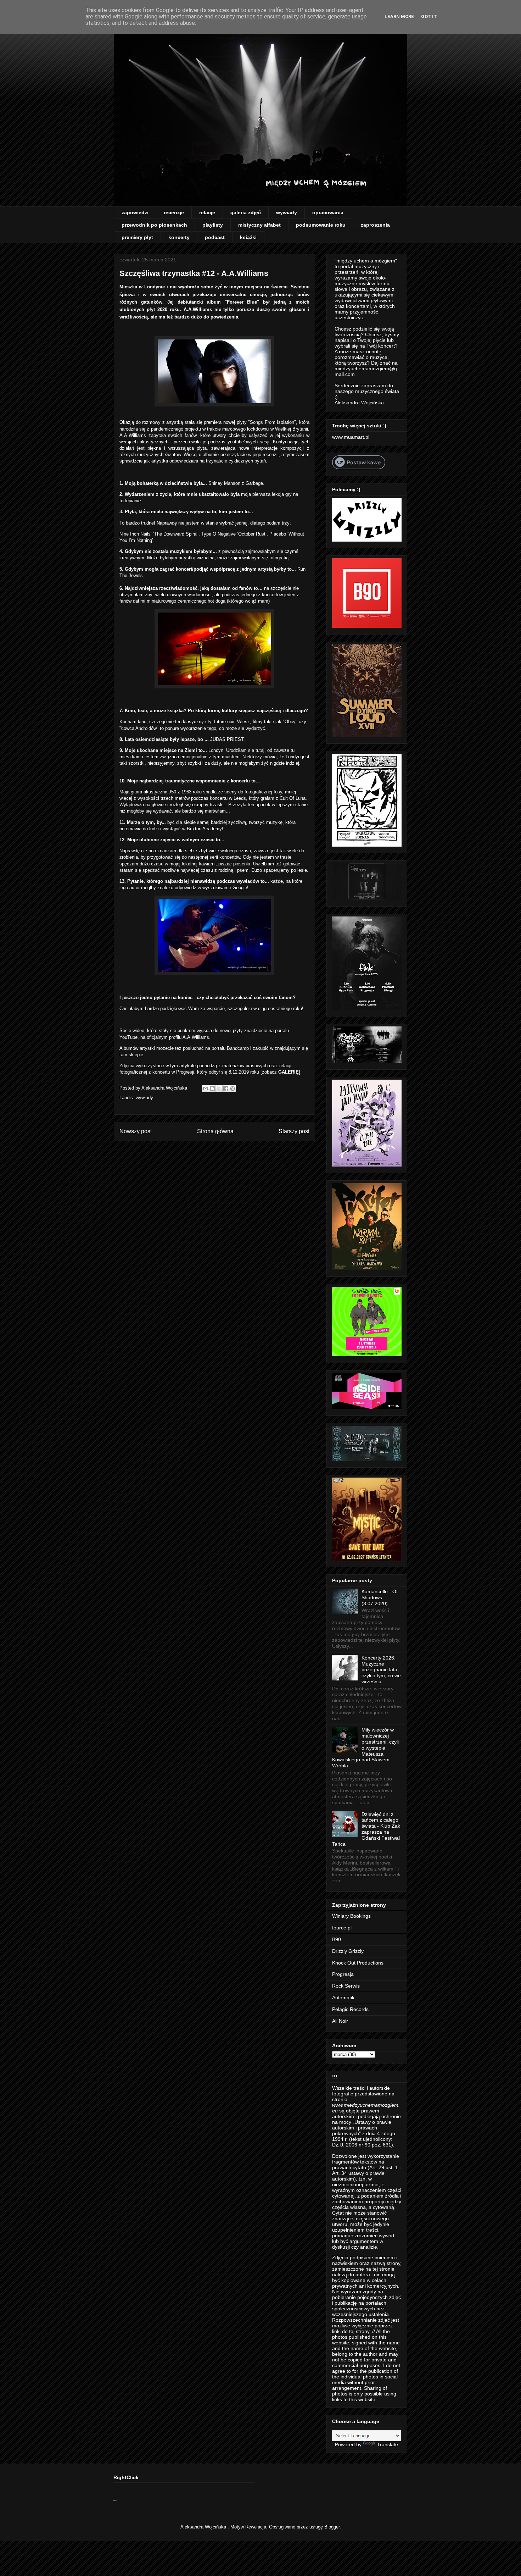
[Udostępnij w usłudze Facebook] (226, 1088)
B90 (337, 1939)
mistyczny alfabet (259, 225)
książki (248, 237)
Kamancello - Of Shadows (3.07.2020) (380, 1597)
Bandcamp (239, 1048)
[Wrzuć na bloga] (212, 1088)
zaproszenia (375, 225)
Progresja (343, 1974)
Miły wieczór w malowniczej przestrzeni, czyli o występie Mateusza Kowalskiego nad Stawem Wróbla (365, 1748)
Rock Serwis (346, 1986)
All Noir (340, 2021)
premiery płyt (137, 237)
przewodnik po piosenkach (154, 225)
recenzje (174, 212)
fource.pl (342, 1928)
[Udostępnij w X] (219, 1088)
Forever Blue (242, 302)
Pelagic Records (350, 2009)
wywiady (287, 212)
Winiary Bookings (351, 1916)
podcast (215, 237)
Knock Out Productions (358, 1963)
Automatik (343, 1998)
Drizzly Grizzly (348, 1951)
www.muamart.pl (351, 437)
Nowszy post (136, 1131)
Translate (388, 2444)
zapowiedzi (135, 212)
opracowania (328, 212)
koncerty (179, 237)
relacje (207, 212)
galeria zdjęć (246, 212)
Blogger (332, 2527)
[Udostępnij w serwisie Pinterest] (233, 1088)
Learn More (399, 16)
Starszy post (294, 1131)
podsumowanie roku (321, 225)
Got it (429, 16)
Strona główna (215, 1131)
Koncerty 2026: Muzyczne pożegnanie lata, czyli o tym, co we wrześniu (381, 1670)
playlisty (213, 225)
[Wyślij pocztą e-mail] (206, 1088)
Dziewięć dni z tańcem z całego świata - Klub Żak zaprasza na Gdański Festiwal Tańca (366, 1829)
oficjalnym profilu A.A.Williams (178, 1037)
